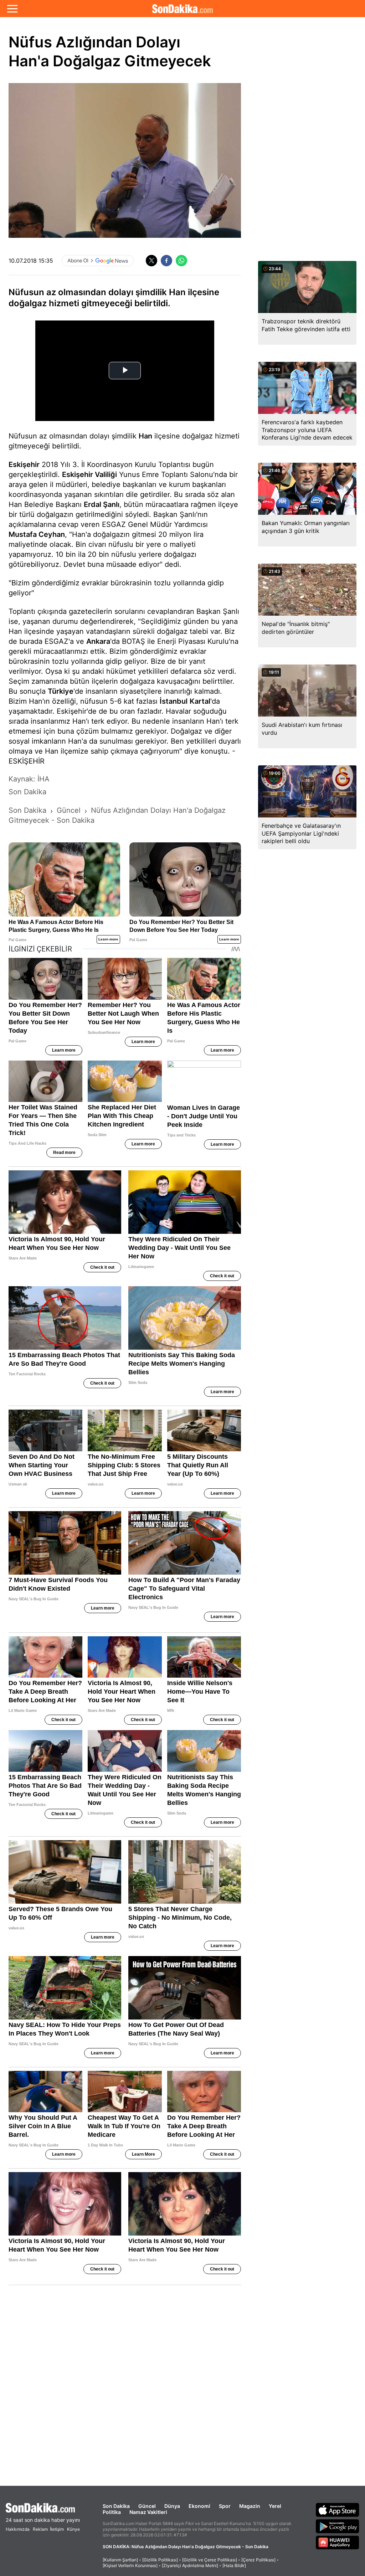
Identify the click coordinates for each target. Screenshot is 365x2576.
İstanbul (174, 701)
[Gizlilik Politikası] (160, 2560)
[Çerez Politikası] (258, 2560)
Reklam (40, 2529)
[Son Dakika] (182, 9)
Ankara (98, 641)
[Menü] (12, 9)
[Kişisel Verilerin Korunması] (130, 2565)
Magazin (250, 2506)
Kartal (200, 701)
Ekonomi (199, 2506)
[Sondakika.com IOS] (338, 2510)
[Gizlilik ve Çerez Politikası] (210, 2560)
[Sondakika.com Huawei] (338, 2542)
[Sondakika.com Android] (338, 2526)
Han (145, 436)
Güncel (147, 2506)
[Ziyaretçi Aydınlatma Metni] (190, 2565)
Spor (225, 2506)
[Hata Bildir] (234, 2565)
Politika (112, 2512)
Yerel (275, 2506)
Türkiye (61, 691)
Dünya (172, 2506)
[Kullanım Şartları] (120, 2560)
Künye (73, 2529)
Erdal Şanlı (102, 504)
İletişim (57, 2529)
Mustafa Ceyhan (37, 534)
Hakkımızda (18, 2529)
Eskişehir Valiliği (89, 474)
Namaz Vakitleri (148, 2512)
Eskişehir (24, 465)
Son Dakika (116, 2506)
